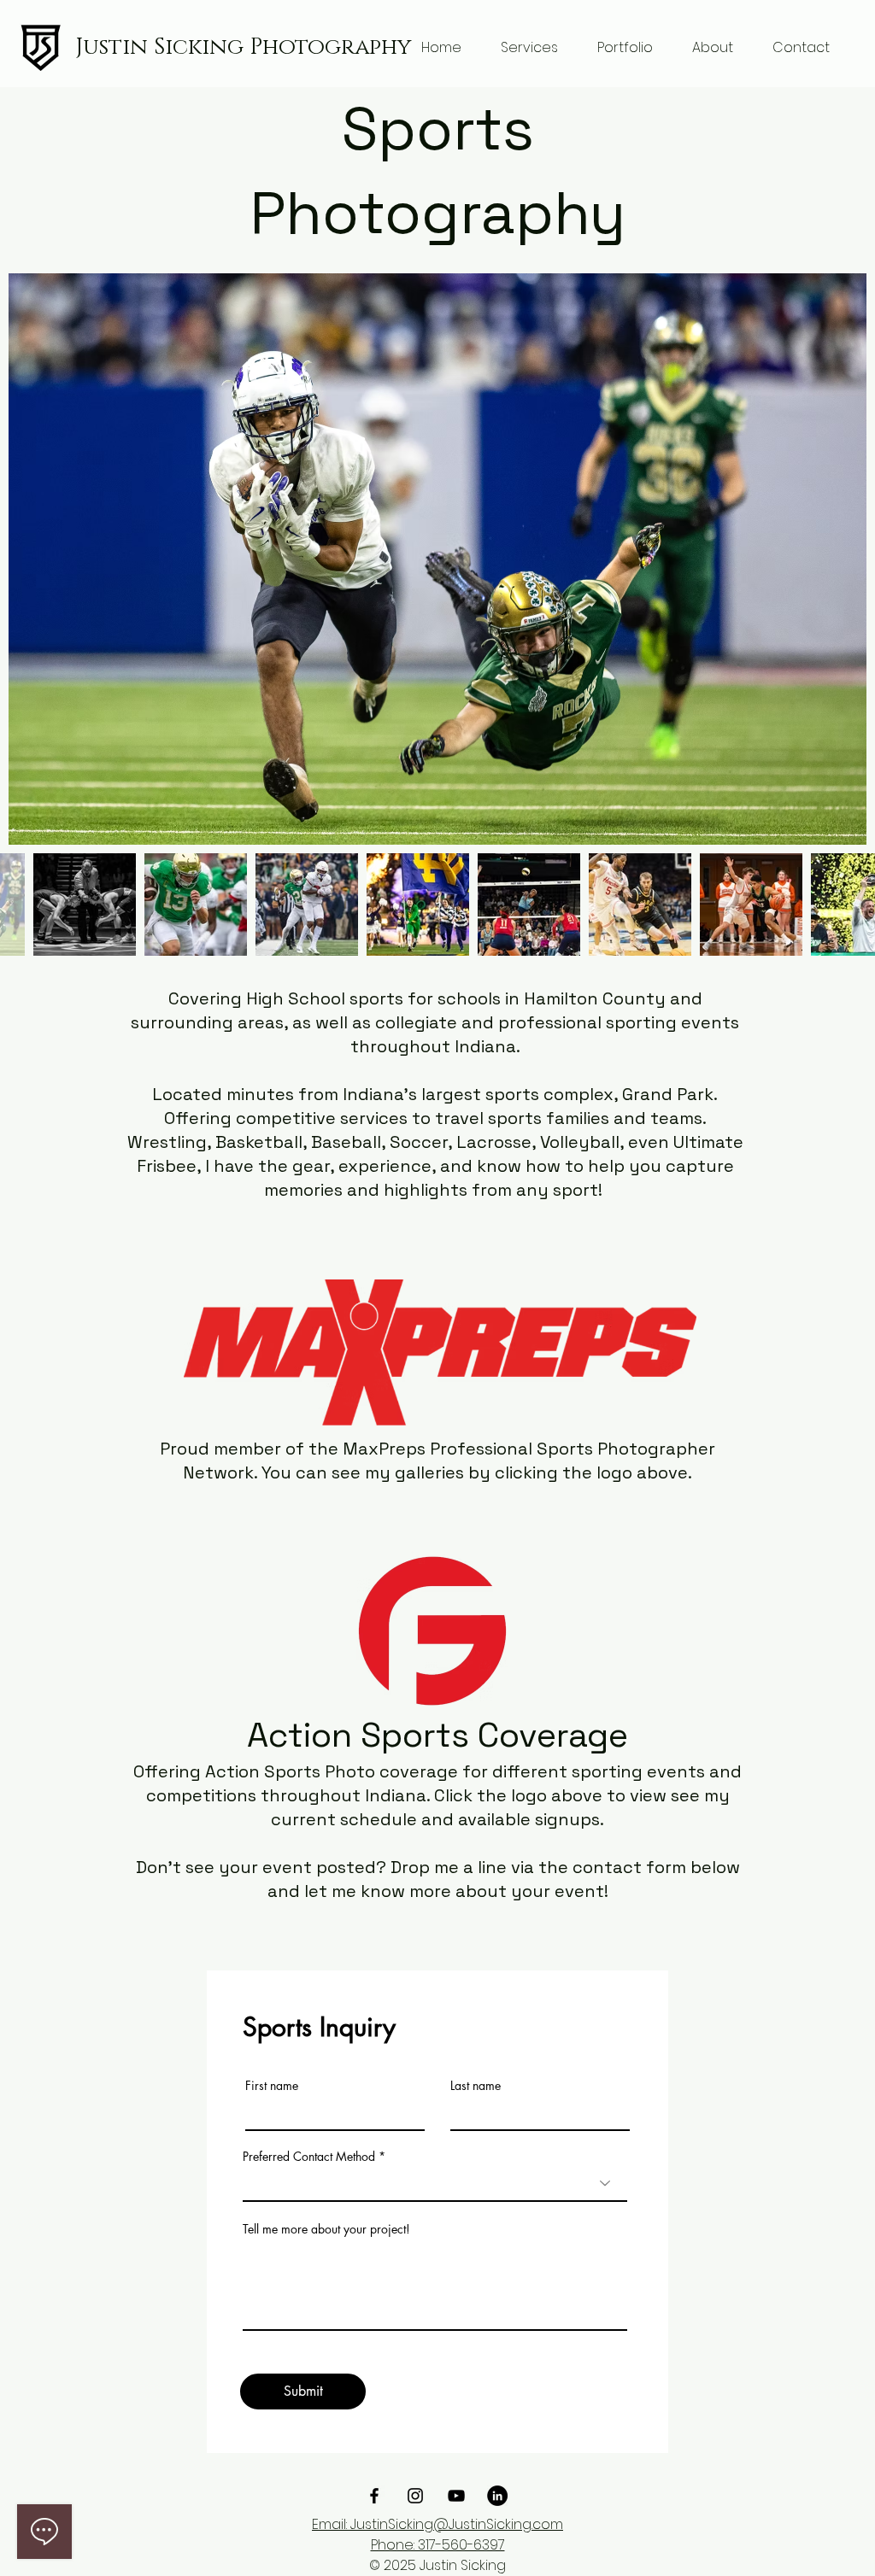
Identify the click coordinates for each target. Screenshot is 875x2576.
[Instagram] (415, 2496)
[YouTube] (456, 2496)
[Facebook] (374, 2496)
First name (272, 2086)
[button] (529, 48)
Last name (476, 2086)
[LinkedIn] (497, 2496)
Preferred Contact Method (309, 2157)
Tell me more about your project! (326, 2229)
